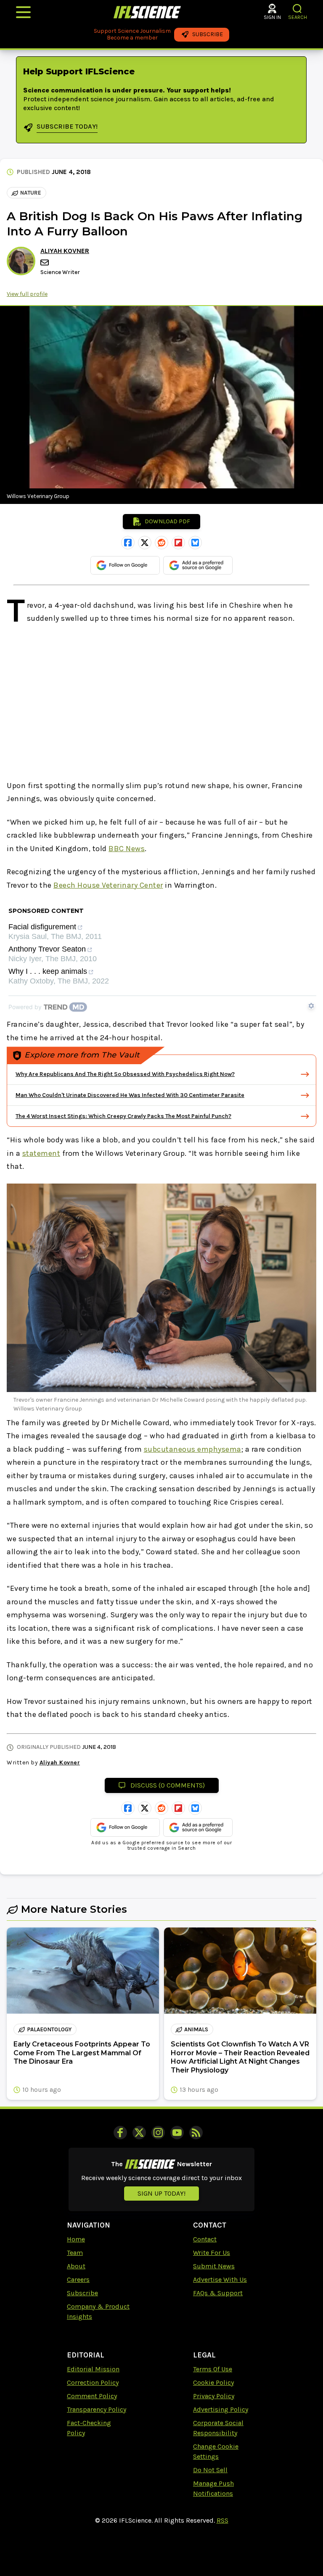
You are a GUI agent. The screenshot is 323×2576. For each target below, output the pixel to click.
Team (75, 2253)
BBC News (127, 849)
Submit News (214, 2266)
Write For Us (212, 2253)
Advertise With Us (220, 2279)
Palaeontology (49, 2029)
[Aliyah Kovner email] (45, 262)
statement (41, 1153)
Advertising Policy (221, 2409)
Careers (78, 2279)
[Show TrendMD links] (311, 1006)
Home (76, 2239)
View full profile (27, 294)
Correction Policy (93, 2382)
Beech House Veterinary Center (108, 885)
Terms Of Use (213, 2369)
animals (196, 2029)
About (76, 2266)
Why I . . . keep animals (48, 972)
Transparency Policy (97, 2409)
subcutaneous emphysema (193, 1449)
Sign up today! (161, 2193)
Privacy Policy (214, 2396)
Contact (205, 2239)
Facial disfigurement (42, 927)
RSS (222, 2520)
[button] (298, 9)
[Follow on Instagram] (158, 2133)
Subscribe (82, 2293)
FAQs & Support (218, 2293)
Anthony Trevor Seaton (47, 949)
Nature (31, 193)
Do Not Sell (210, 2470)
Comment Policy (92, 2396)
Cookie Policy (213, 2382)
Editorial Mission (93, 2369)
